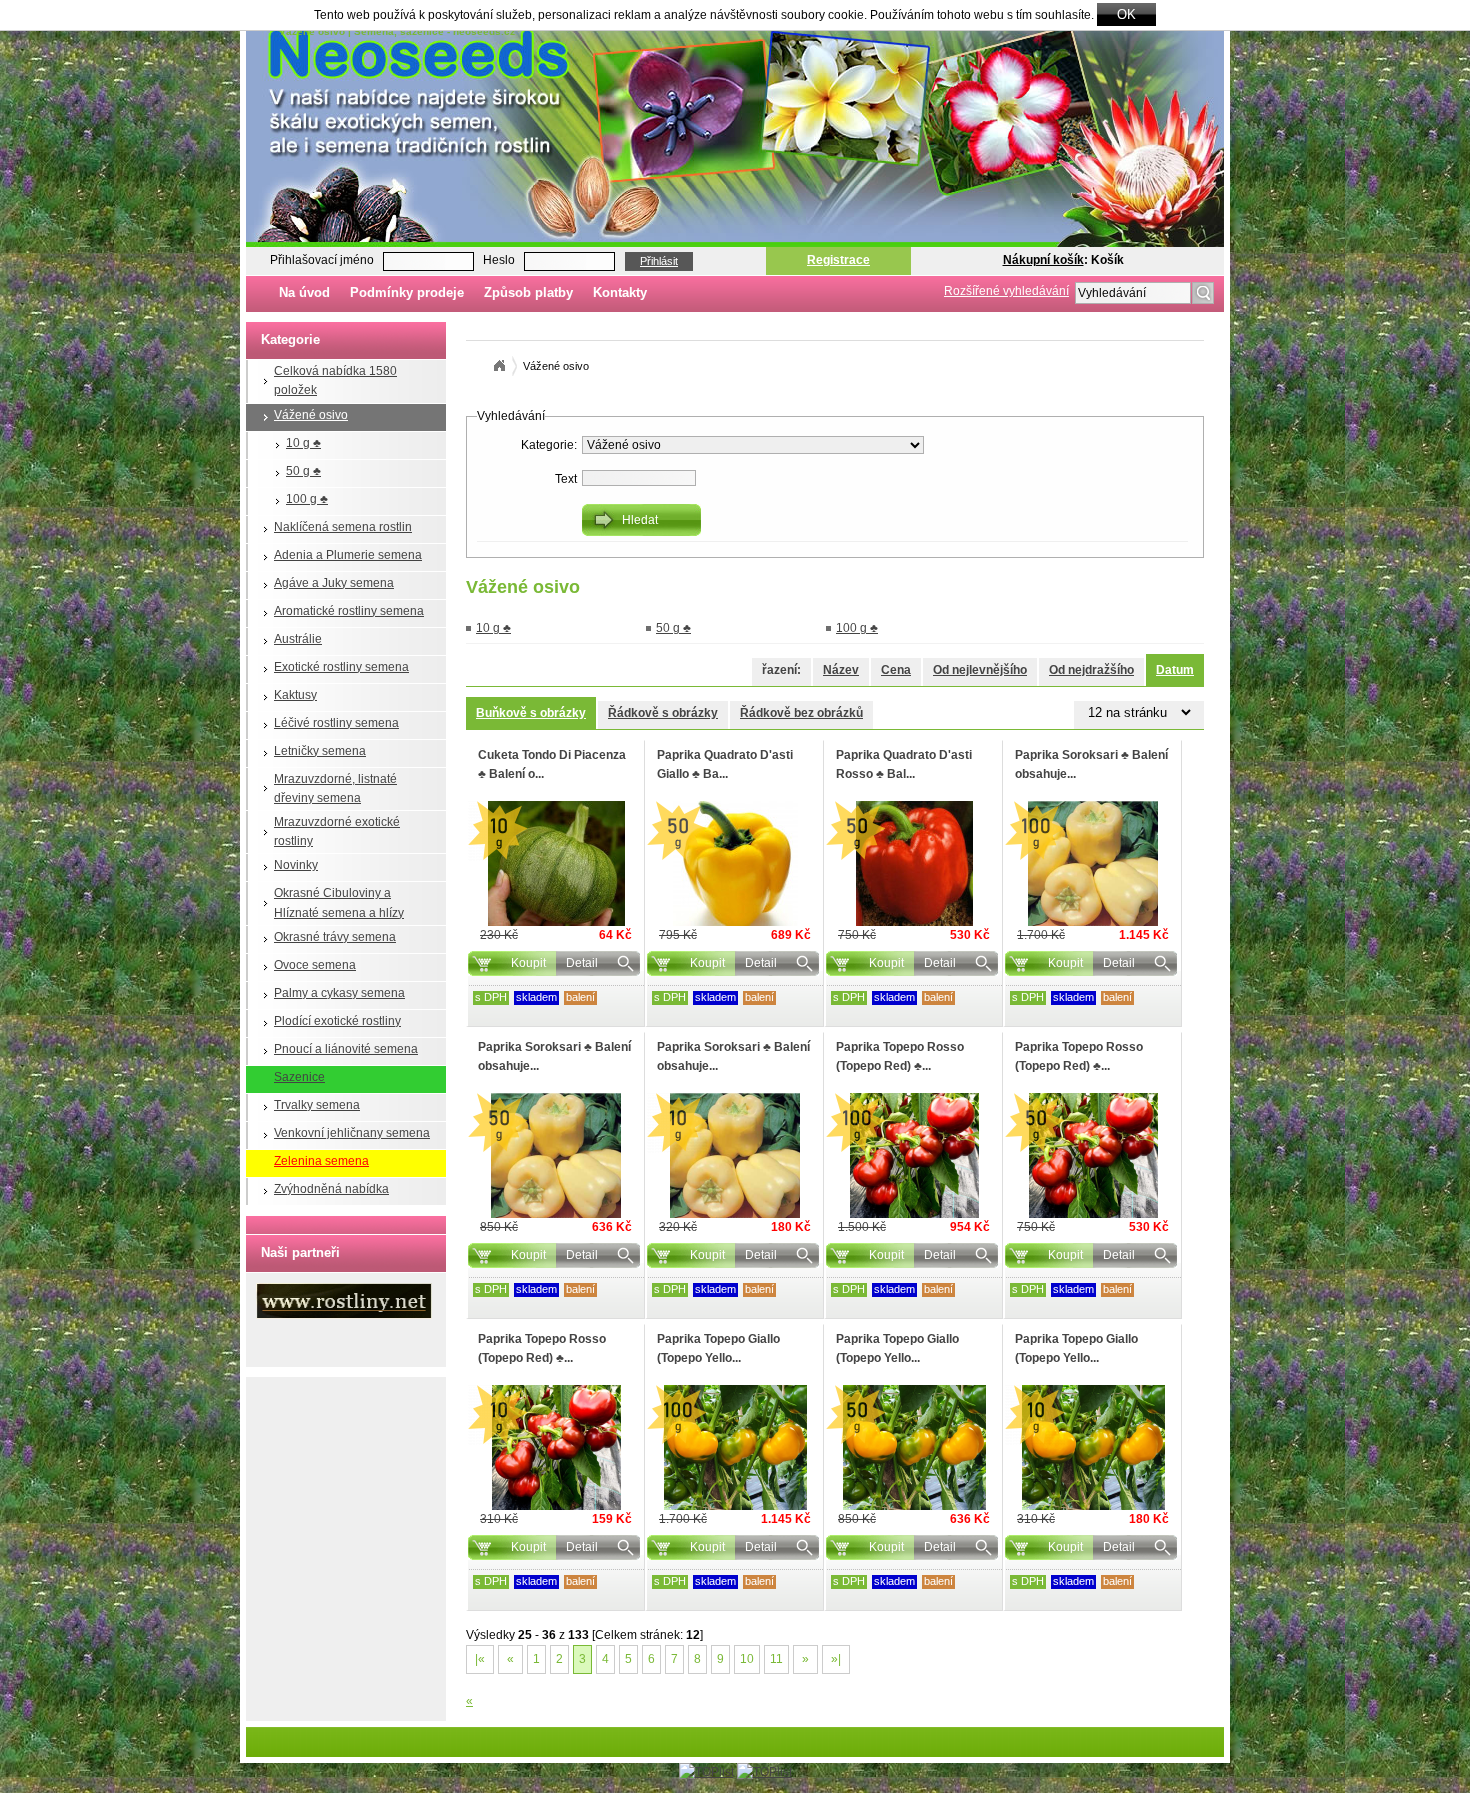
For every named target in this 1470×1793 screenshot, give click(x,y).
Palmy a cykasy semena (339, 993)
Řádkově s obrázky (663, 713)
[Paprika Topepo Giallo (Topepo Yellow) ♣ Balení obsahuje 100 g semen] (735, 1447)
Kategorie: (549, 445)
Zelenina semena (321, 1161)
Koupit (528, 963)
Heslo (499, 260)
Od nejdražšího (1091, 670)
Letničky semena (320, 751)
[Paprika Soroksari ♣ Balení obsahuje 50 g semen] (556, 1155)
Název (841, 670)
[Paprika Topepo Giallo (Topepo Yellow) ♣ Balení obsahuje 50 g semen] (914, 1447)
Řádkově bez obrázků (801, 713)
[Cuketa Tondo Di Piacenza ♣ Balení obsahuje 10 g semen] (556, 863)
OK (1126, 14)
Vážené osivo (311, 415)
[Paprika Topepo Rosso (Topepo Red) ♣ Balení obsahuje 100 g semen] (914, 1155)
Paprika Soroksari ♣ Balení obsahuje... (1091, 764)
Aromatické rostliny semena (349, 611)
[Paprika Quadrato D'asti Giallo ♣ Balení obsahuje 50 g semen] (735, 863)
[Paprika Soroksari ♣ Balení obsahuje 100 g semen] (1093, 863)
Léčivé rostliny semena (336, 723)
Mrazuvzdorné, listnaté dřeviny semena (335, 788)
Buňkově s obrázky (531, 713)
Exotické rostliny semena (341, 667)
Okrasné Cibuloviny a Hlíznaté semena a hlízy (339, 902)
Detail (582, 963)
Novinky (296, 865)
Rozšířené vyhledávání (1006, 291)
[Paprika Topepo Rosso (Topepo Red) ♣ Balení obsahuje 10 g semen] (556, 1447)
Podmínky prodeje (407, 292)
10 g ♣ (303, 443)
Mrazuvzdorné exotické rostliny (337, 831)
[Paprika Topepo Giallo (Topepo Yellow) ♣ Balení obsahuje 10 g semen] (1093, 1447)
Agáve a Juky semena (334, 583)
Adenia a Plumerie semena (348, 555)
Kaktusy (295, 695)
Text (566, 479)
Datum (1175, 670)
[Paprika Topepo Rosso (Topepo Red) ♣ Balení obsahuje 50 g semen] (1093, 1155)
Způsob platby (528, 292)
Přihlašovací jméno (322, 260)
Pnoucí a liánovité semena (346, 1049)
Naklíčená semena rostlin (343, 527)
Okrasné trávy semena (335, 937)
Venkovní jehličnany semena (352, 1133)
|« (480, 1659)
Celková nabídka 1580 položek (335, 380)
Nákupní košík (1043, 260)
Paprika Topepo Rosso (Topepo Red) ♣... (900, 1056)
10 (747, 1659)
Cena (896, 670)
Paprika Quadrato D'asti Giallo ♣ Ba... (725, 764)
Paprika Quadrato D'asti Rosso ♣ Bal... (904, 764)
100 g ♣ (307, 499)
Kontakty (620, 292)
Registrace (838, 260)
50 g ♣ (303, 471)
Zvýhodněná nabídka (331, 1189)
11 (776, 1659)
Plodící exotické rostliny (337, 1021)
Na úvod (304, 292)
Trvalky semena (317, 1105)
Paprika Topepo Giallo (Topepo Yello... (718, 1348)
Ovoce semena (315, 965)
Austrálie (298, 639)
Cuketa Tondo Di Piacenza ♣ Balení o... (552, 764)
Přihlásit (659, 261)
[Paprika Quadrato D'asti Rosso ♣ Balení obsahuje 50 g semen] (914, 863)
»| (836, 1659)
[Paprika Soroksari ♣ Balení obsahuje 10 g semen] (735, 1155)
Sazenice (299, 1077)
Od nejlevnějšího (980, 670)
